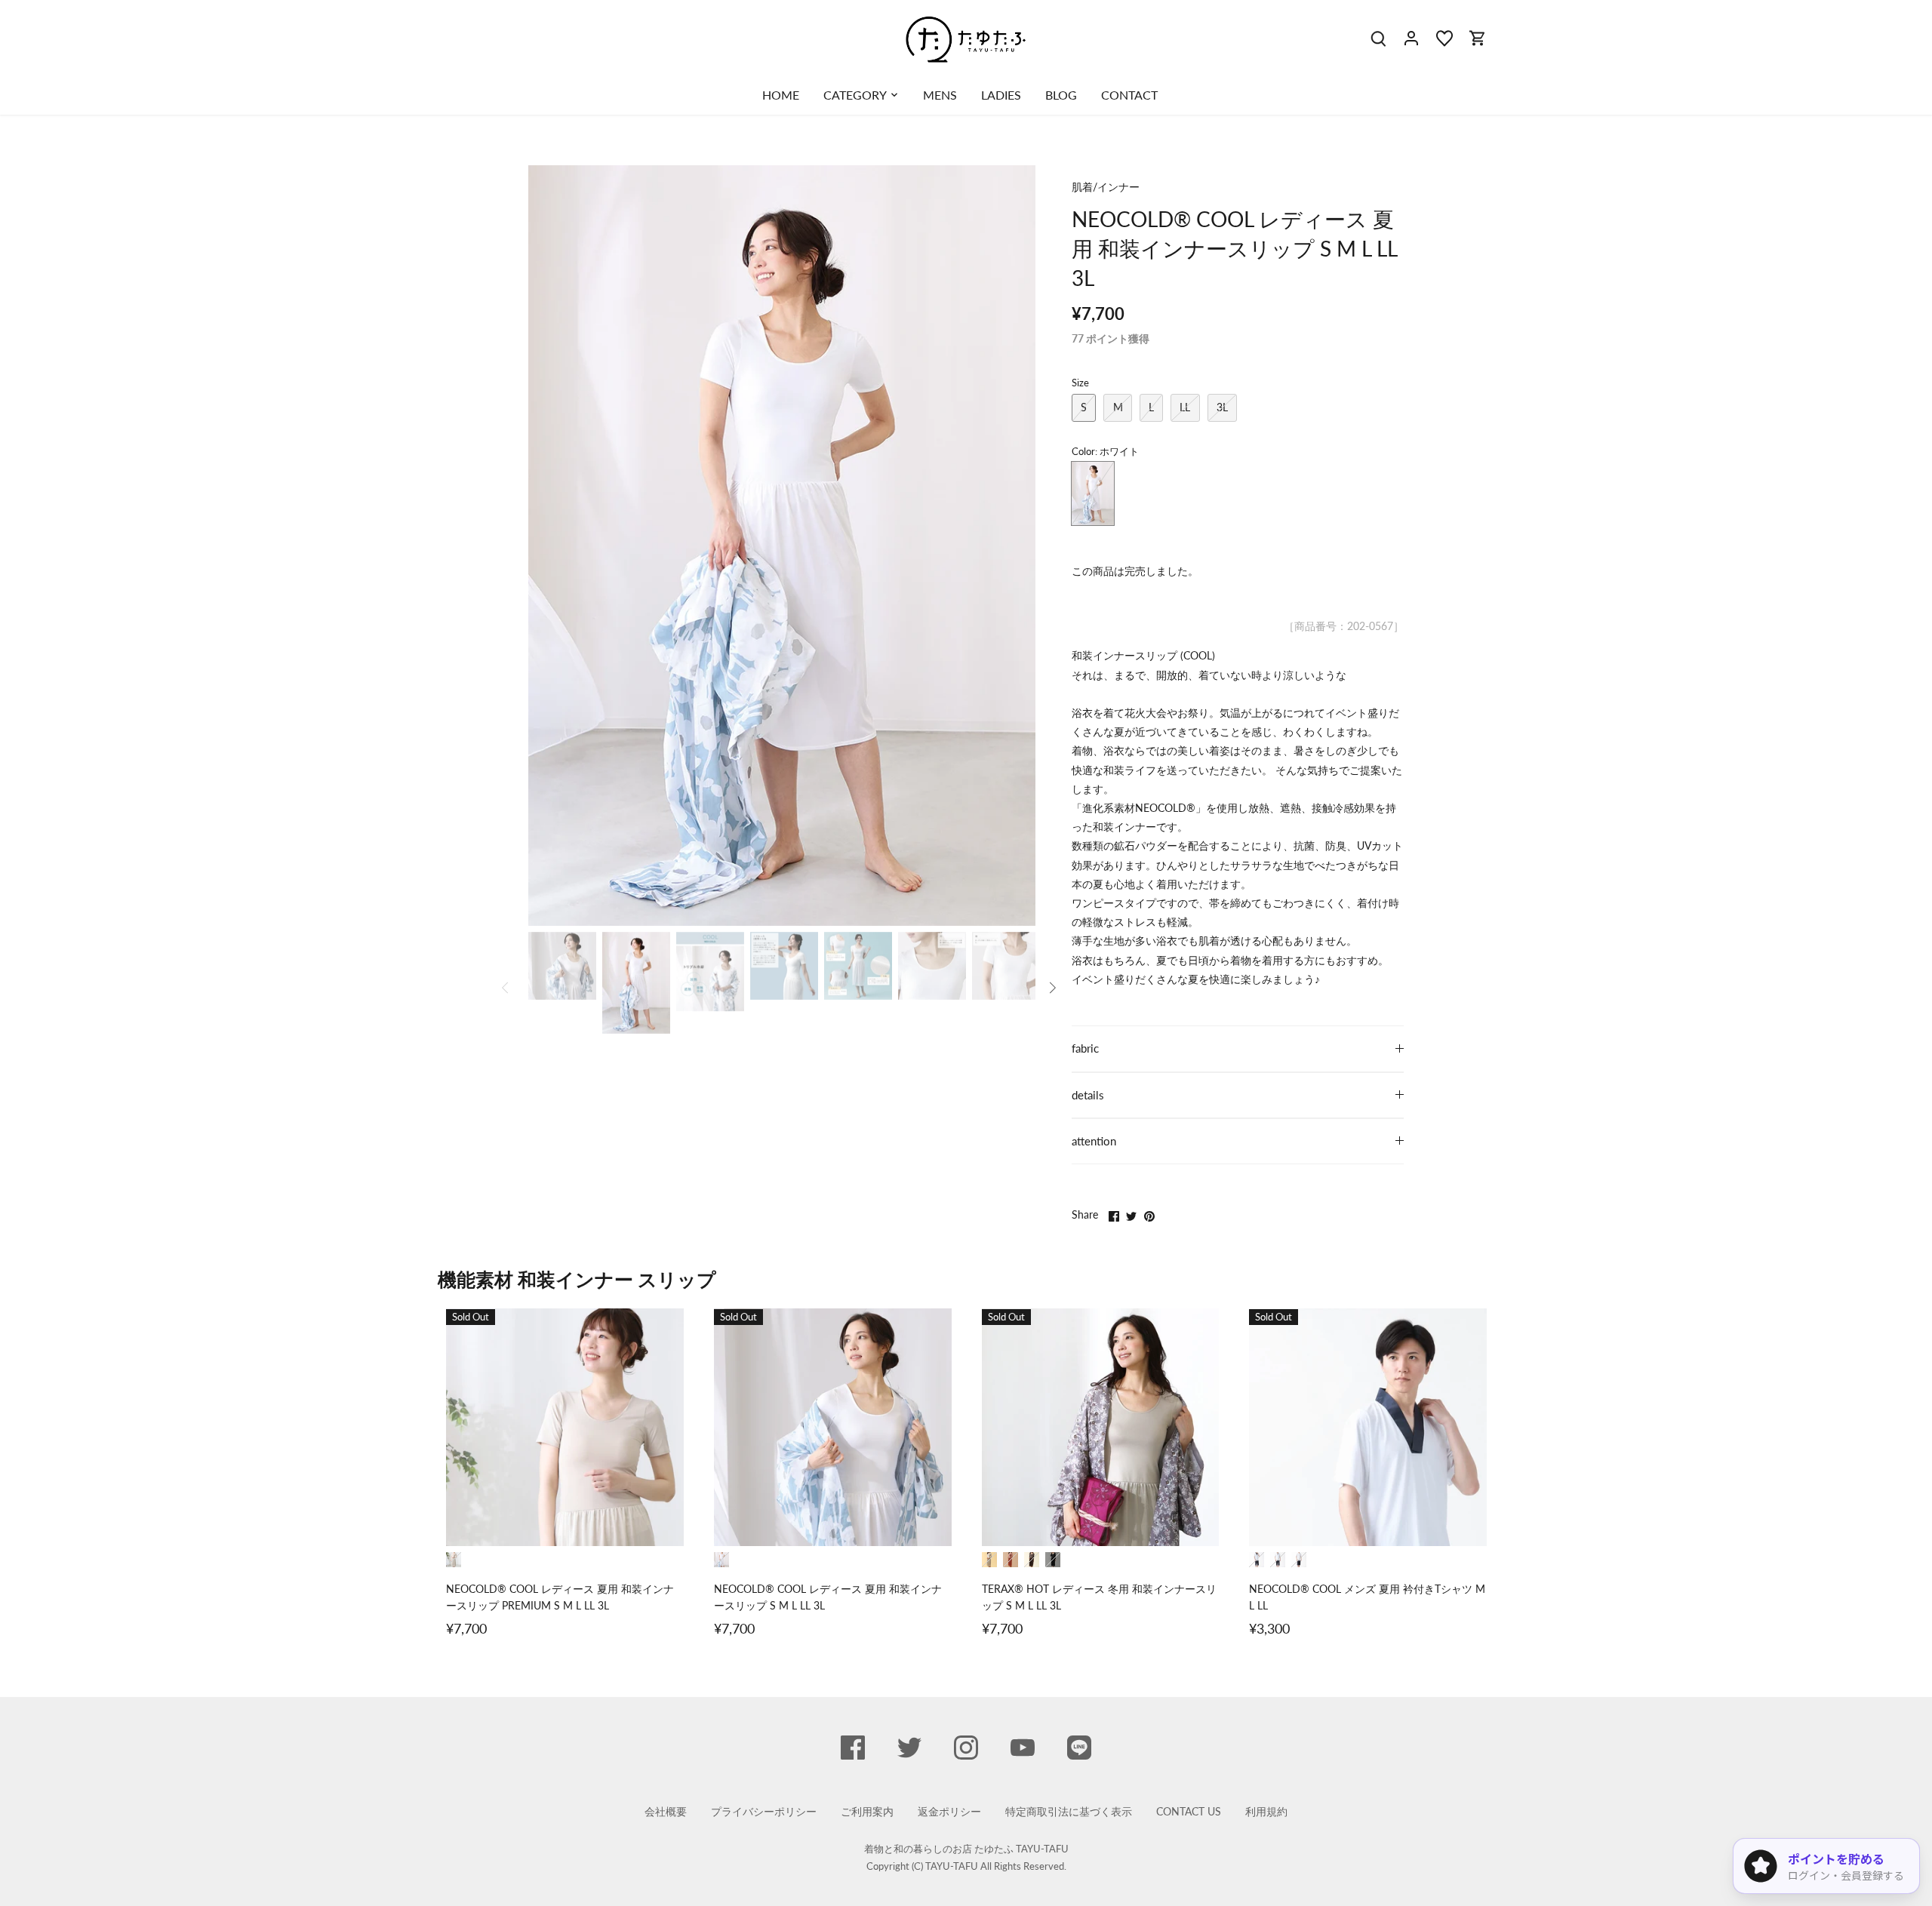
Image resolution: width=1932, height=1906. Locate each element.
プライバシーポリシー (764, 1811)
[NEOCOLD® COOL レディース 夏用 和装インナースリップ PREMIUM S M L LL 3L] (565, 1427)
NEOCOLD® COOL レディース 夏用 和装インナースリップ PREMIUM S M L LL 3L (560, 1597)
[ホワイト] (721, 1560)
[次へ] (1013, 546)
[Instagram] (966, 1748)
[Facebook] (853, 1748)
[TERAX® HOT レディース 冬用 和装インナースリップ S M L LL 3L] (1101, 1427)
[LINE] (1079, 1748)
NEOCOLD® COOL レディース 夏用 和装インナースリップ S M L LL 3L (828, 1597)
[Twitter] (909, 1748)
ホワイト (1093, 493)
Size (1080, 383)
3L (1222, 407)
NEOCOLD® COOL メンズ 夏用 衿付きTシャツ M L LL (1367, 1597)
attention (1094, 1141)
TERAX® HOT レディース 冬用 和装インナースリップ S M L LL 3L (1099, 1597)
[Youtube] (1023, 1748)
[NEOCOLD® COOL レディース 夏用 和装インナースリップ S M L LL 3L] (833, 1427)
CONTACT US (1189, 1811)
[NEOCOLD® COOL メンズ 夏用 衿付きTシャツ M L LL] (1368, 1427)
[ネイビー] (1257, 1560)
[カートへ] (1478, 37)
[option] (782, 546)
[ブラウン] (1032, 1560)
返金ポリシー (949, 1811)
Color (1083, 452)
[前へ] (551, 546)
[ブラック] (1053, 1560)
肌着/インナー (1106, 187)
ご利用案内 (867, 1811)
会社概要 (666, 1811)
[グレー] (1278, 1560)
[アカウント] (1411, 37)
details (1088, 1095)
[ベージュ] (454, 1560)
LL (1185, 407)
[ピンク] (1011, 1560)
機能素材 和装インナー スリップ (577, 1279)
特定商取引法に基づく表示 (1069, 1811)
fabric (1085, 1048)
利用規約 (1266, 1811)
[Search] (1378, 37)
